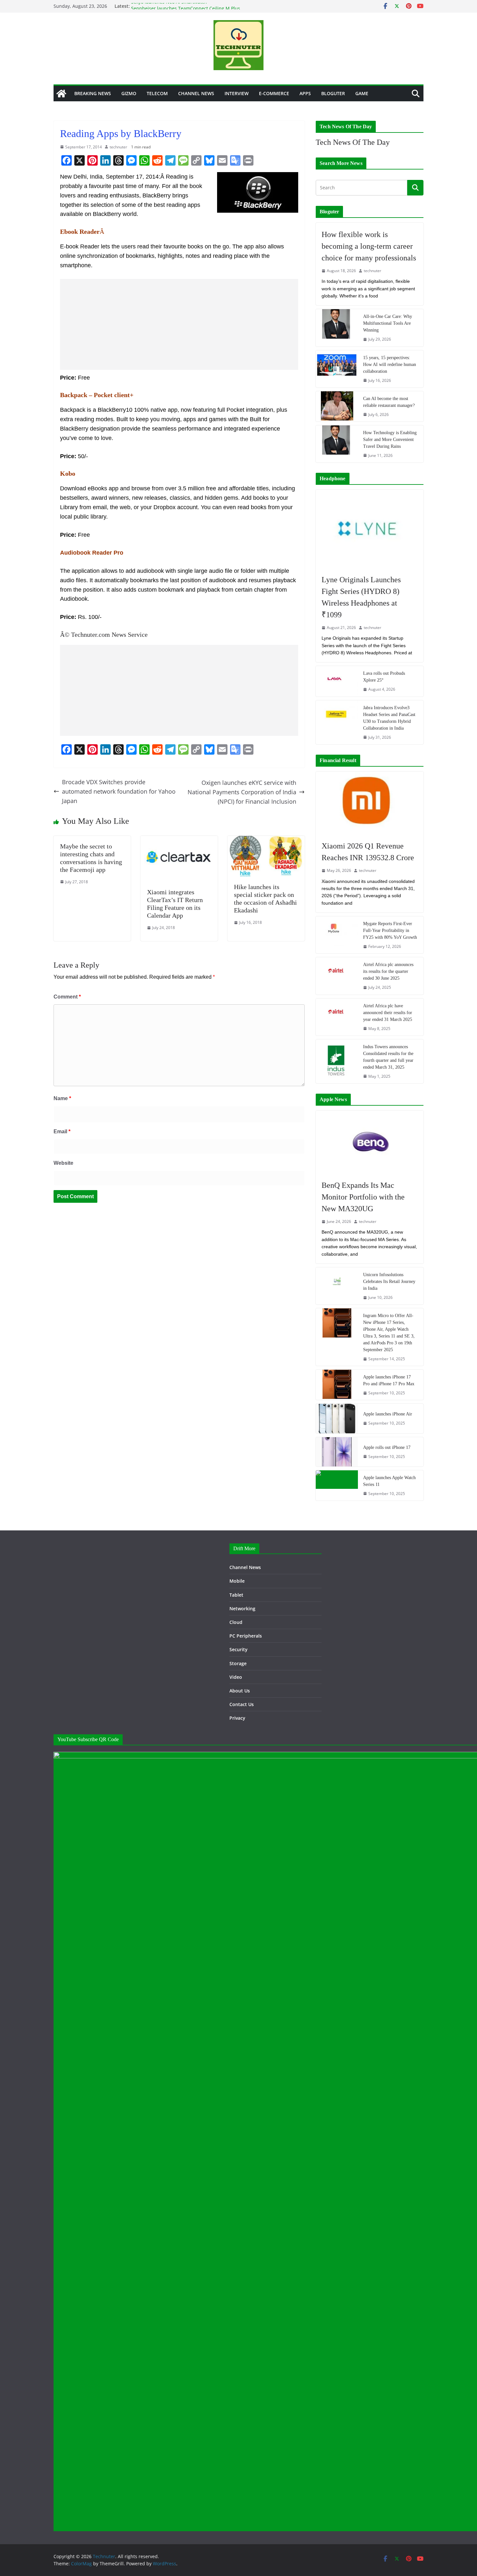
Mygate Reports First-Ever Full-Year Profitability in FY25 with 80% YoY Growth (390, 930)
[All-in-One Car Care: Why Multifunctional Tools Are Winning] (337, 328)
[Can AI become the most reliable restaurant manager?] (337, 406)
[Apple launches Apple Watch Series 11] (337, 1485)
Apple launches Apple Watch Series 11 (389, 1481)
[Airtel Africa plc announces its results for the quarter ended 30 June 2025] (337, 976)
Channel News (196, 93)
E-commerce (274, 93)
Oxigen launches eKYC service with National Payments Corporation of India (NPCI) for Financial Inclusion (242, 792)
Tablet (236, 1595)
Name (62, 1098)
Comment (67, 997)
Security (238, 1649)
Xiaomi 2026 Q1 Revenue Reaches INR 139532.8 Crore (368, 852)
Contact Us (242, 1704)
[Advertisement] (179, 324)
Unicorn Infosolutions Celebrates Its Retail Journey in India (389, 1282)
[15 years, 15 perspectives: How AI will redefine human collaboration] (337, 369)
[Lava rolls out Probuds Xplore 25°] (337, 681)
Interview (237, 93)
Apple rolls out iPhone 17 (387, 1447)
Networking (242, 1608)
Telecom (157, 93)
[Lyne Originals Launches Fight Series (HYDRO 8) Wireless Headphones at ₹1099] (370, 529)
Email (62, 1131)
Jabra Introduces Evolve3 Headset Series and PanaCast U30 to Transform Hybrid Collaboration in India (389, 718)
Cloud (236, 1622)
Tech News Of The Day (353, 142)
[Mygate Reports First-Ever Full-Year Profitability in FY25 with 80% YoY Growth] (337, 935)
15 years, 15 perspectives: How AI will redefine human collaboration (390, 364)
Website (63, 1163)
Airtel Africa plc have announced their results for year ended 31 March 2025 (388, 1013)
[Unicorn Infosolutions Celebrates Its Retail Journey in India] (337, 1286)
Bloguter (333, 93)
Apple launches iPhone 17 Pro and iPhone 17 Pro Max (389, 1380)
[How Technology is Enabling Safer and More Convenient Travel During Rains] (337, 444)
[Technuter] (61, 94)
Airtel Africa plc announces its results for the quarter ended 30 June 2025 (388, 971)
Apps (305, 93)
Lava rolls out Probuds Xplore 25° (384, 677)
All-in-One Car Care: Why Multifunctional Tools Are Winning (388, 323)
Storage (238, 1663)
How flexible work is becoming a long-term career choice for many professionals (369, 246)
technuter (118, 147)
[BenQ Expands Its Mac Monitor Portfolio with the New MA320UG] (370, 1142)
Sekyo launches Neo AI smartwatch (169, 6)
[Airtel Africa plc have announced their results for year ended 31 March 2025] (337, 1017)
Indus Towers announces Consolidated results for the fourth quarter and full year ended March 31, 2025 (388, 1057)
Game (362, 93)
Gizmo (129, 93)
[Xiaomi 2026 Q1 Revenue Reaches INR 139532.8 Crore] (370, 803)
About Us (240, 1691)
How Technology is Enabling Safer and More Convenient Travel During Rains (390, 440)
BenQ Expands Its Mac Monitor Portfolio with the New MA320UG (363, 1197)
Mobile (237, 1581)
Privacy (237, 1718)
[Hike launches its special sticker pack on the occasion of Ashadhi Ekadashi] (266, 840)
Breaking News (93, 93)
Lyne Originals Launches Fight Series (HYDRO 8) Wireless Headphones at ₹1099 (361, 597)
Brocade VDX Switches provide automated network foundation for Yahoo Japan (119, 791)
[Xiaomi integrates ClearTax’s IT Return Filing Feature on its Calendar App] (179, 840)
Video (236, 1677)
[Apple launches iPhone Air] (337, 1418)
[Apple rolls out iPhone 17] (337, 1452)
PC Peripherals (246, 1636)
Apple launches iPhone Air (388, 1414)
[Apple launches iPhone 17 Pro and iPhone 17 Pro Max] (337, 1385)
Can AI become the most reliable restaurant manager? (389, 402)
